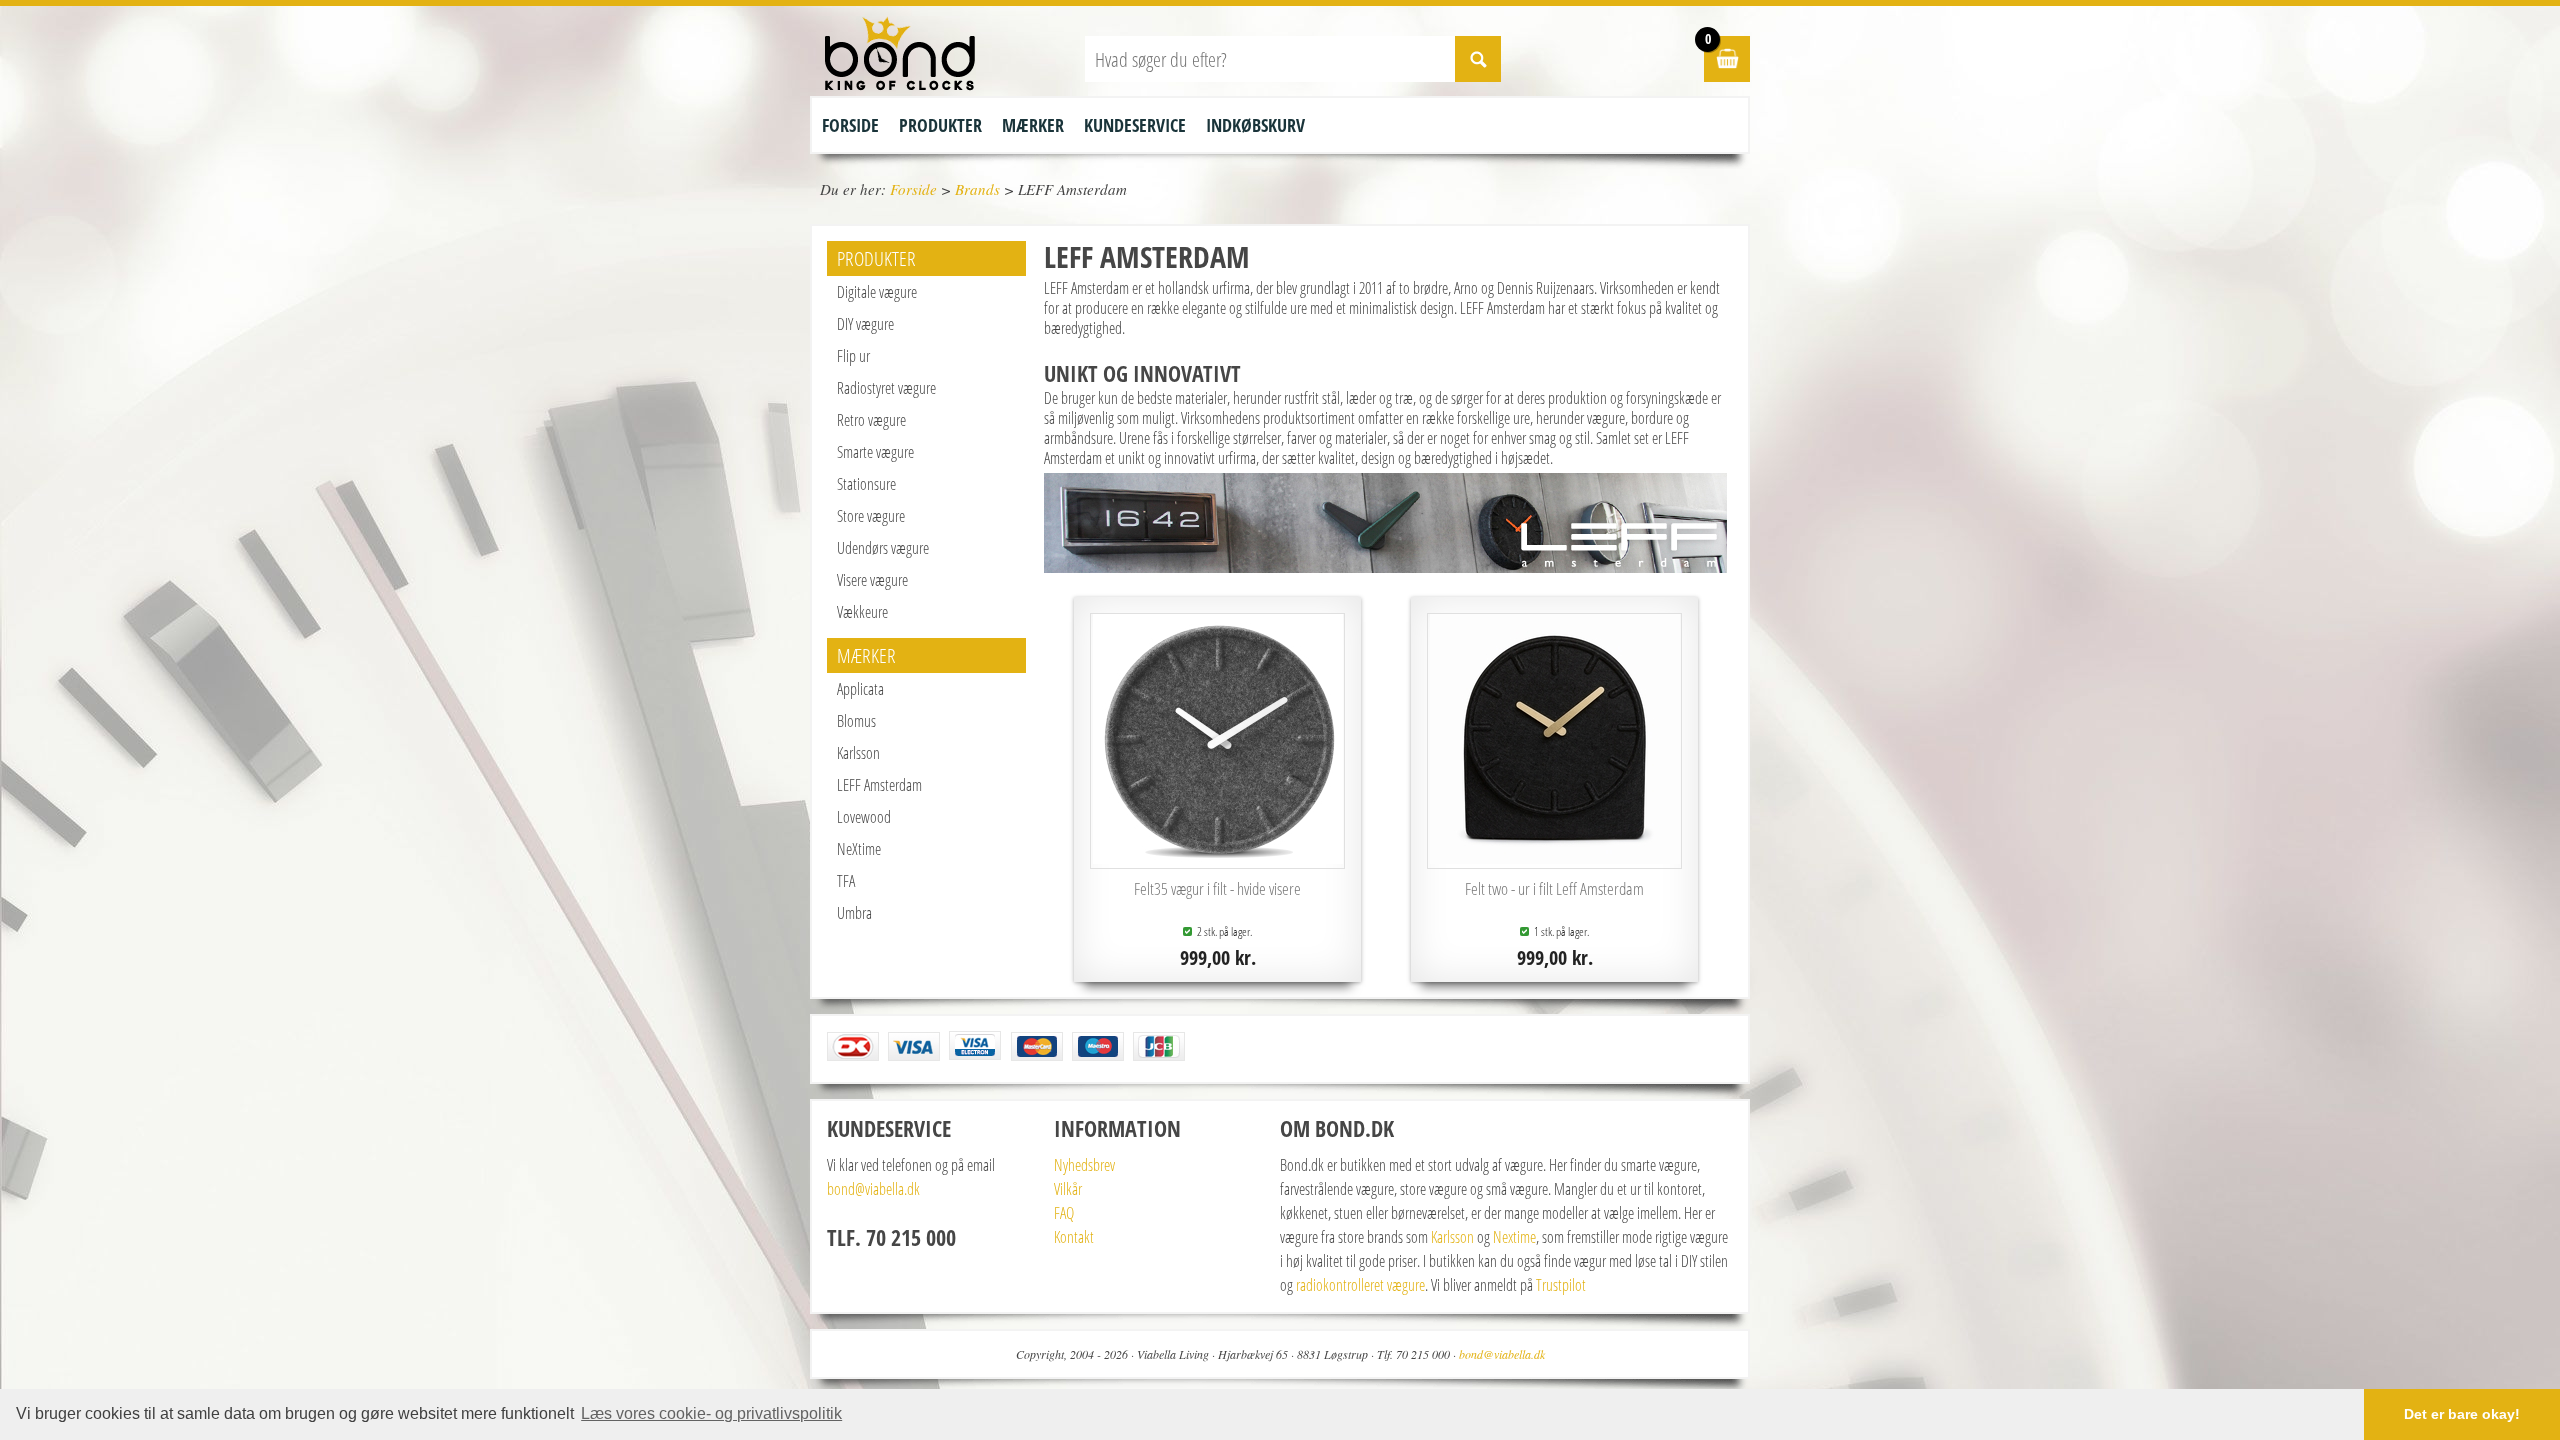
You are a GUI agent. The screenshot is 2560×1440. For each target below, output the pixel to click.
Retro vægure (871, 420)
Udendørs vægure (883, 548)
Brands (977, 189)
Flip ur (853, 356)
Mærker (1033, 125)
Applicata (860, 689)
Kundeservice (1135, 125)
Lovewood (864, 817)
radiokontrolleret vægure (1360, 1285)
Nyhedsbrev (1084, 1165)
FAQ (1064, 1213)
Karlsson (858, 753)
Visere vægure (872, 580)
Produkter (940, 125)
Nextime (1514, 1237)
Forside (850, 125)
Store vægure (871, 516)
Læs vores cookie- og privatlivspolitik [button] (711, 1413)
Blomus (856, 721)
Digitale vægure (877, 292)
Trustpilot (1561, 1285)
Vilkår (1068, 1189)
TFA (846, 881)
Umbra (854, 913)
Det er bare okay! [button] (2462, 1414)
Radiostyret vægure (886, 388)
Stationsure (866, 484)
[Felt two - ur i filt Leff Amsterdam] (1555, 858)
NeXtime (859, 849)
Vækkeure (862, 612)
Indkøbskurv (1255, 125)
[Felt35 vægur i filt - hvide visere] (1218, 858)
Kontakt (1074, 1237)
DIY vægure (865, 324)
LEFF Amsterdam (879, 785)
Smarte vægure (875, 452)
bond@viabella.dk (873, 1189)
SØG (1478, 59)
